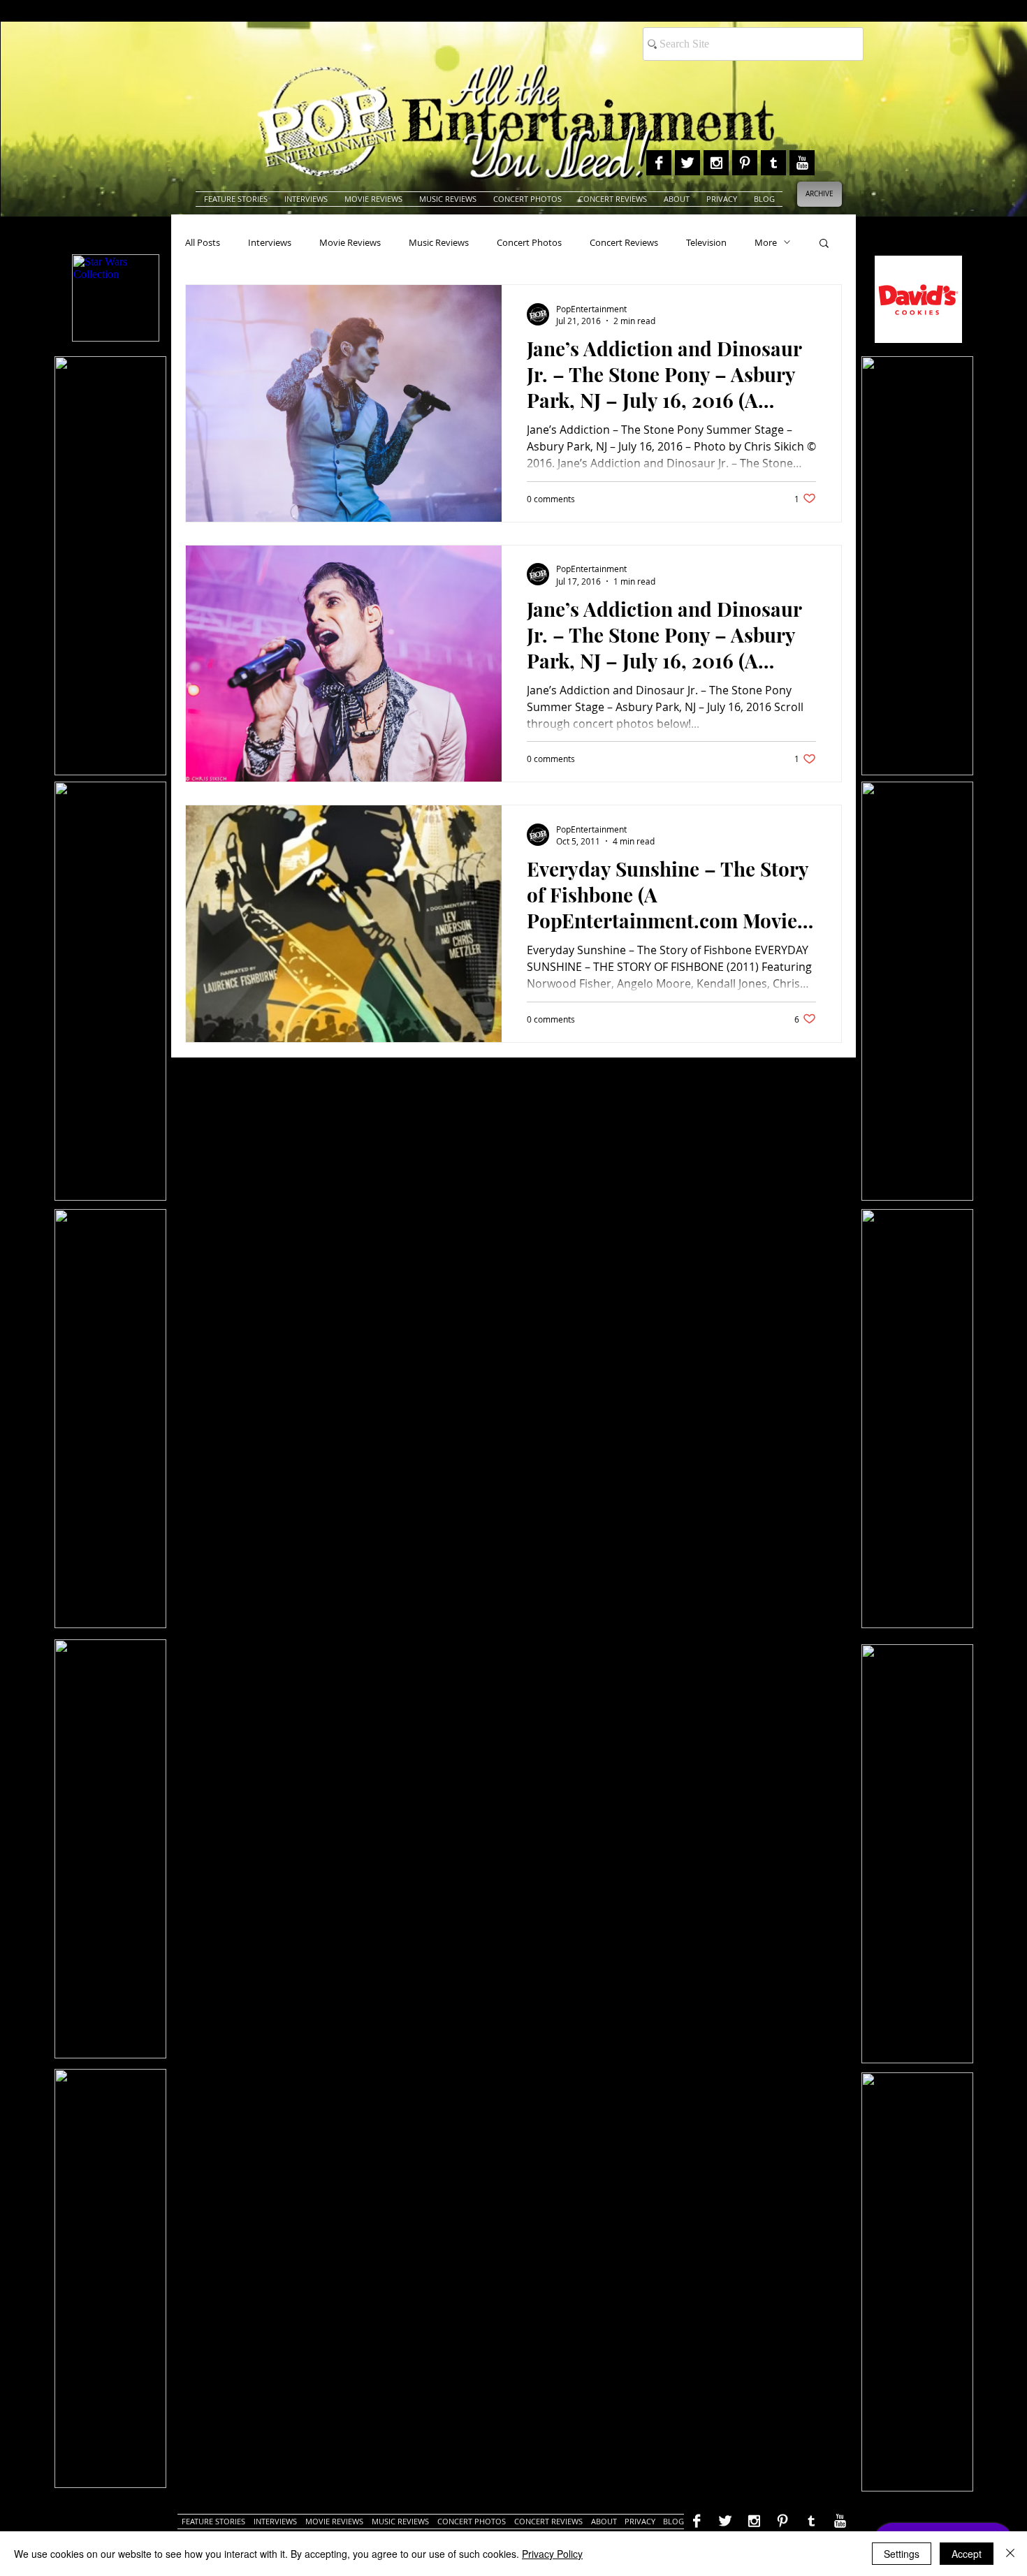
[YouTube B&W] (802, 163)
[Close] (1010, 2554)
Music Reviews (439, 242)
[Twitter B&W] (687, 163)
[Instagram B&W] (716, 163)
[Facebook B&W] (659, 163)
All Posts (203, 242)
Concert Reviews (624, 242)
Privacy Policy (552, 2554)
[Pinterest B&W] (745, 163)
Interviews (270, 242)
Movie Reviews (350, 242)
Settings (902, 2554)
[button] (824, 244)
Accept (967, 2554)
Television (706, 242)
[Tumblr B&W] (773, 163)
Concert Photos (529, 242)
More (766, 242)
